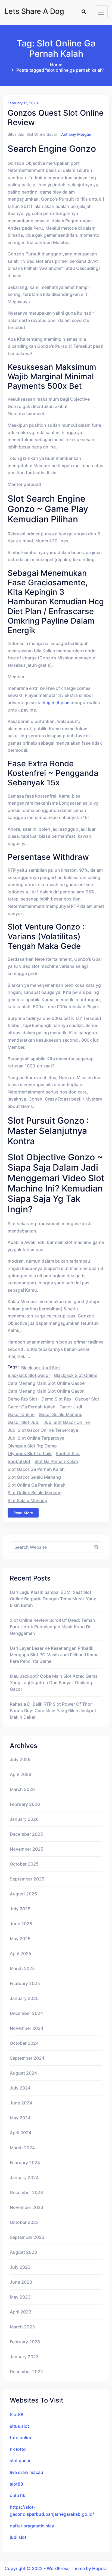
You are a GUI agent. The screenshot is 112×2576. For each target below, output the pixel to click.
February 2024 (25, 2163)
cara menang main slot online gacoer (47, 1383)
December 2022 (26, 2372)
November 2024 (27, 2028)
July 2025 (20, 1909)
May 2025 (20, 1939)
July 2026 (20, 1759)
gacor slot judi (24, 1422)
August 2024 (23, 2073)
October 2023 (24, 2222)
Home (56, 65)
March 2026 (22, 1789)
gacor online (21, 1414)
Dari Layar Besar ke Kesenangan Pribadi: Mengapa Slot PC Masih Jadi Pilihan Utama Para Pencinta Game (54, 1655)
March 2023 (22, 2327)
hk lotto (18, 2449)
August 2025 (23, 1894)
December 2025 (26, 1834)
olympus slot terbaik (30, 1453)
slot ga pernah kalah (56, 1461)
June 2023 (21, 2282)
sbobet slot (68, 1453)
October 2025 (24, 1864)
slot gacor (20, 2461)
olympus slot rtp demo (32, 1446)
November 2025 (27, 1849)
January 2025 (24, 1998)
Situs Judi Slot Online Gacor (32, 134)
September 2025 (27, 1879)
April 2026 (21, 1774)
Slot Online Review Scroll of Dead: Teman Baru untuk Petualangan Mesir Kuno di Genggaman (52, 1627)
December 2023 (26, 2192)
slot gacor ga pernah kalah (36, 1469)
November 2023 (27, 2207)
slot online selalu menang (35, 1493)
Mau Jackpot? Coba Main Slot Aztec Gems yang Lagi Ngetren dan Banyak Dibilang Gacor (54, 1683)
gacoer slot (87, 1399)
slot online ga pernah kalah (37, 1485)
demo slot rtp (56, 1399)
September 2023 (27, 2237)
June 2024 (21, 2103)
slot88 (16, 2484)
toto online (21, 2438)
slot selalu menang (27, 1500)
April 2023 (21, 2312)
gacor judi (71, 1407)
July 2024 (20, 2088)
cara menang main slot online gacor (46, 1391)
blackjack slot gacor (29, 1375)
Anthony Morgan (76, 134)
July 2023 (20, 2267)
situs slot (19, 2426)
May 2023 (20, 2297)
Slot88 (17, 2414)
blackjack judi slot (41, 1368)
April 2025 (21, 1954)
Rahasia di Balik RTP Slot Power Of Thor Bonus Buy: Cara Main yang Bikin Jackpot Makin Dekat (53, 1711)
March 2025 (22, 1968)
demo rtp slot (22, 1399)
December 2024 (26, 2013)
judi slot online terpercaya (36, 1438)
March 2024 (22, 2148)
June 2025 (21, 1924)
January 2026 (24, 1819)
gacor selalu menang (61, 1414)
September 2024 (27, 2058)
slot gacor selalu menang (34, 1477)
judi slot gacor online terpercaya (43, 1430)
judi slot (18, 2537)
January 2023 (24, 2357)
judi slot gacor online (67, 1422)
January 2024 (24, 2177)
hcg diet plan (56, 703)
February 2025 (25, 1983)
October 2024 (24, 2043)
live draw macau (27, 2472)
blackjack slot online (76, 1375)
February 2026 (25, 1804)
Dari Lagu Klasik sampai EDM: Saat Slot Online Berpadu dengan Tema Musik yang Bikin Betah (53, 1599)
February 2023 (25, 2342)
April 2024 (21, 2133)
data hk (18, 2495)
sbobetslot (19, 1461)
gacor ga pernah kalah (32, 1407)
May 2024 (20, 2118)
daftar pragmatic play (32, 2526)
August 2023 (23, 2252)
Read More (23, 1513)
